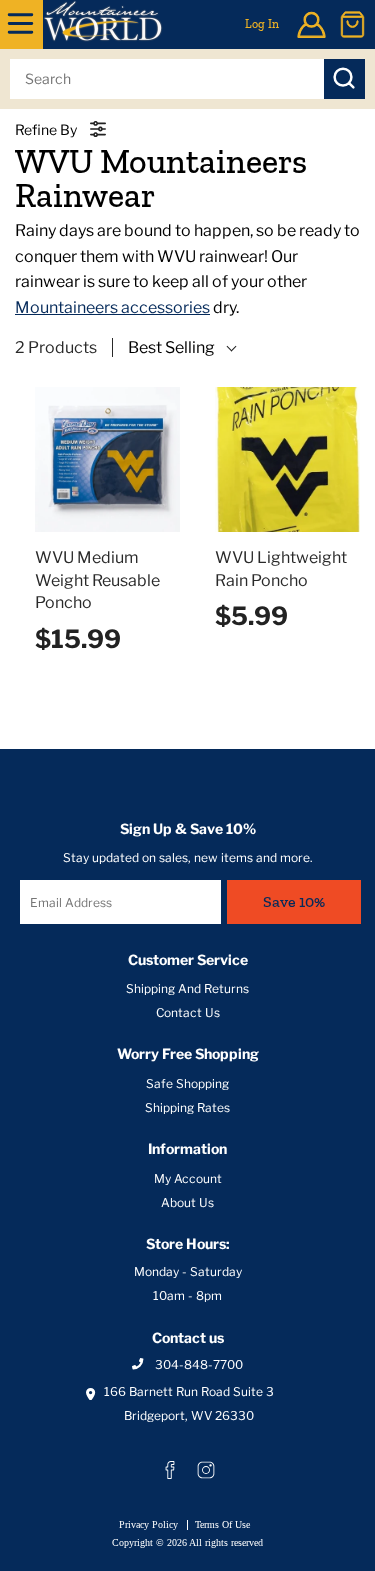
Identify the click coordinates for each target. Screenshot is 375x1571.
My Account (188, 1178)
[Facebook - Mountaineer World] (170, 1470)
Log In (262, 24)
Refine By (46, 129)
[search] (167, 79)
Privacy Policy (148, 1524)
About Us (187, 1202)
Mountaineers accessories (112, 307)
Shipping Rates (187, 1107)
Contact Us (188, 1012)
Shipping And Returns (187, 988)
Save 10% (294, 901)
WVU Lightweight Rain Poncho (281, 569)
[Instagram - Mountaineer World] (206, 1470)
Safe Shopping (187, 1083)
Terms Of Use (222, 1524)
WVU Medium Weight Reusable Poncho (97, 580)
